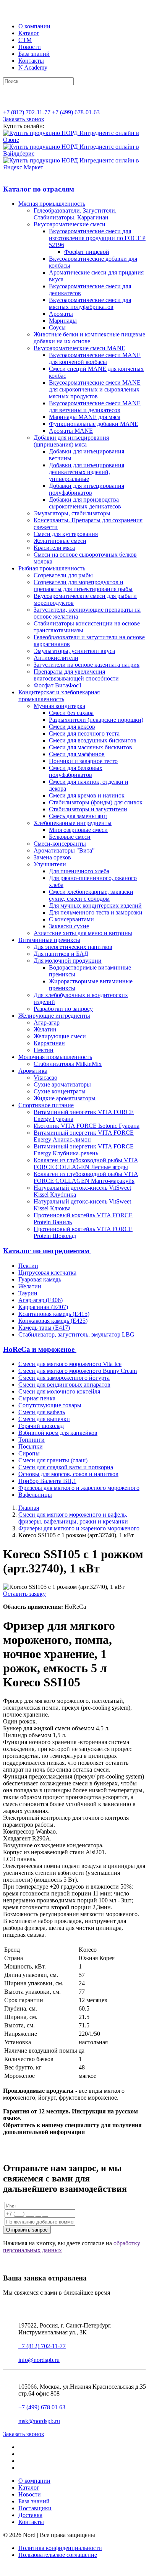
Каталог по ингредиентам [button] (47, 1251)
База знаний (34, 54)
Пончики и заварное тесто (83, 761)
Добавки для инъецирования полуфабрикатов (87, 489)
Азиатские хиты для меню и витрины (83, 933)
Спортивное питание (46, 1105)
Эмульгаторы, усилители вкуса (74, 651)
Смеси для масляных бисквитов (91, 747)
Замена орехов (52, 857)
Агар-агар (47, 1022)
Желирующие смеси (60, 1036)
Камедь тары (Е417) (44, 1328)
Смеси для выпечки (44, 1419)
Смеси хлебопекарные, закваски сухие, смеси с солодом (91, 895)
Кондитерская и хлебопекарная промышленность (59, 696)
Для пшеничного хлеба (79, 871)
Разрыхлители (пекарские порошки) (96, 720)
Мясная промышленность (52, 204)
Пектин (44, 1050)
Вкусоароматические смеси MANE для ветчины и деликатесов (95, 407)
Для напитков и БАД (61, 954)
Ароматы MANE (71, 431)
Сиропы (29, 1453)
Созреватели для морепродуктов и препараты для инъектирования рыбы (83, 586)
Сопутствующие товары (50, 1405)
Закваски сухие (69, 926)
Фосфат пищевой (87, 252)
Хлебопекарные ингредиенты (73, 823)
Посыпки (31, 1446)
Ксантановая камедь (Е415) (54, 1314)
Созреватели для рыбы (63, 575)
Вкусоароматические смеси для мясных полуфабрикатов (90, 303)
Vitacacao (45, 1078)
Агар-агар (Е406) (40, 1300)
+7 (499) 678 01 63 (42, 2407)
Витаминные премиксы (49, 940)
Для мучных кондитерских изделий (95, 905)
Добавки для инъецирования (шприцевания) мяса (71, 441)
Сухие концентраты (60, 1091)
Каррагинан (49, 1043)
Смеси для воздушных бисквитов (93, 740)
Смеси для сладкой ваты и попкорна (66, 1467)
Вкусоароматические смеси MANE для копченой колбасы (95, 358)
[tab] (74, 189)
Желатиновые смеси (60, 541)
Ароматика (33, 1071)
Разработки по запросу (63, 1009)
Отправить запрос (27, 2230)
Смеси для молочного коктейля (59, 1391)
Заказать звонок (24, 119)
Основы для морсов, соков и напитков (68, 1474)
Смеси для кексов (72, 727)
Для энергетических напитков (73, 947)
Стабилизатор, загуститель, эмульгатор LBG (76, 1334)
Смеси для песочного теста (84, 733)
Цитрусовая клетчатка (47, 1273)
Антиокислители (56, 658)
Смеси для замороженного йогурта (64, 1378)
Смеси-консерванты (60, 844)
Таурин (28, 1293)
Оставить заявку (24, 1594)
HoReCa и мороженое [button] (40, 1349)
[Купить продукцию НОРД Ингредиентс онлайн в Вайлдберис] (74, 153)
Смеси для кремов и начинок (87, 795)
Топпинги (32, 1440)
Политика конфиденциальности (60, 2548)
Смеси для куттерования (66, 534)
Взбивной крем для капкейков (58, 1433)
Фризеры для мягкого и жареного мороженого (79, 1488)
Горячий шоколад (41, 1426)
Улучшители (50, 864)
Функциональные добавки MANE (94, 424)
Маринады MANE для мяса (85, 417)
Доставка (30, 2515)
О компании (34, 26)
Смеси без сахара (71, 713)
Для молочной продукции (68, 961)
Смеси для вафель (42, 1412)
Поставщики (35, 2508)
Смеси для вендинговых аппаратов (64, 1385)
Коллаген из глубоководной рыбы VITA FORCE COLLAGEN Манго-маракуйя (86, 1177)
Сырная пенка (37, 1398)
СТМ (25, 40)
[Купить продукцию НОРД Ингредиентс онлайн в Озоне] (74, 140)
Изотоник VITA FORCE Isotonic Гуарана (87, 1126)
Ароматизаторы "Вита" (64, 850)
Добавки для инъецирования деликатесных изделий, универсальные (87, 472)
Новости (30, 47)
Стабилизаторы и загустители (88, 809)
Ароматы (61, 314)
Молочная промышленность (55, 1057)
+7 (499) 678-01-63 (76, 112)
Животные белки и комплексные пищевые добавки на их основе (89, 338)
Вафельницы (35, 1495)
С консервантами (71, 919)
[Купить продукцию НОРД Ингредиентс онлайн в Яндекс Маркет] (74, 167)
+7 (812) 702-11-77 (27, 112)
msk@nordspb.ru (39, 2421)
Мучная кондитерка (59, 706)
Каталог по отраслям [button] (40, 189)
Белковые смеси (70, 837)
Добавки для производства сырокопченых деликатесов (85, 503)
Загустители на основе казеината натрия (87, 665)
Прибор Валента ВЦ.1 (47, 1481)
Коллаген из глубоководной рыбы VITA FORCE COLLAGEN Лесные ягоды (86, 1164)
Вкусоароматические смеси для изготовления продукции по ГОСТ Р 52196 (97, 238)
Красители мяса (54, 548)
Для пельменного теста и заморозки (96, 912)
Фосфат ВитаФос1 (58, 685)
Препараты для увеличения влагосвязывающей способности (76, 675)
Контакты (31, 61)
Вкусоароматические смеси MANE (79, 348)
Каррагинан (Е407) (43, 1307)
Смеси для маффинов (77, 754)
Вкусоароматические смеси (70, 224)
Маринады (63, 321)
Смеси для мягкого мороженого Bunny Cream (78, 1371)
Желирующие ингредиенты (54, 1016)
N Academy (33, 67)
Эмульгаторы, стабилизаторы (72, 513)
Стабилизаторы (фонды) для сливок (96, 802)
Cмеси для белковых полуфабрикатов (76, 771)
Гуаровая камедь (40, 1279)
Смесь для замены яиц (78, 816)
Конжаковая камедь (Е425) (53, 1321)
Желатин (45, 1029)
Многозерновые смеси (78, 830)
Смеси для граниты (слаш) (53, 1460)
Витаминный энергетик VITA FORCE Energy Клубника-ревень (84, 1150)
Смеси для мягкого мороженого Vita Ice (70, 1364)
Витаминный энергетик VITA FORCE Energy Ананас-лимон (84, 1136)
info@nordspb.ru (39, 2360)
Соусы (57, 327)
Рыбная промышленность (52, 568)
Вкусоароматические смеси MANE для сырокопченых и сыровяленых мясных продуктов (95, 389)
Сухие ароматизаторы (62, 1084)
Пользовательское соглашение (58, 2555)
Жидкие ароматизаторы (65, 1098)
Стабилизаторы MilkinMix (68, 1064)
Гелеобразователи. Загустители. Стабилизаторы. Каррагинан (75, 214)
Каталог (29, 33)
